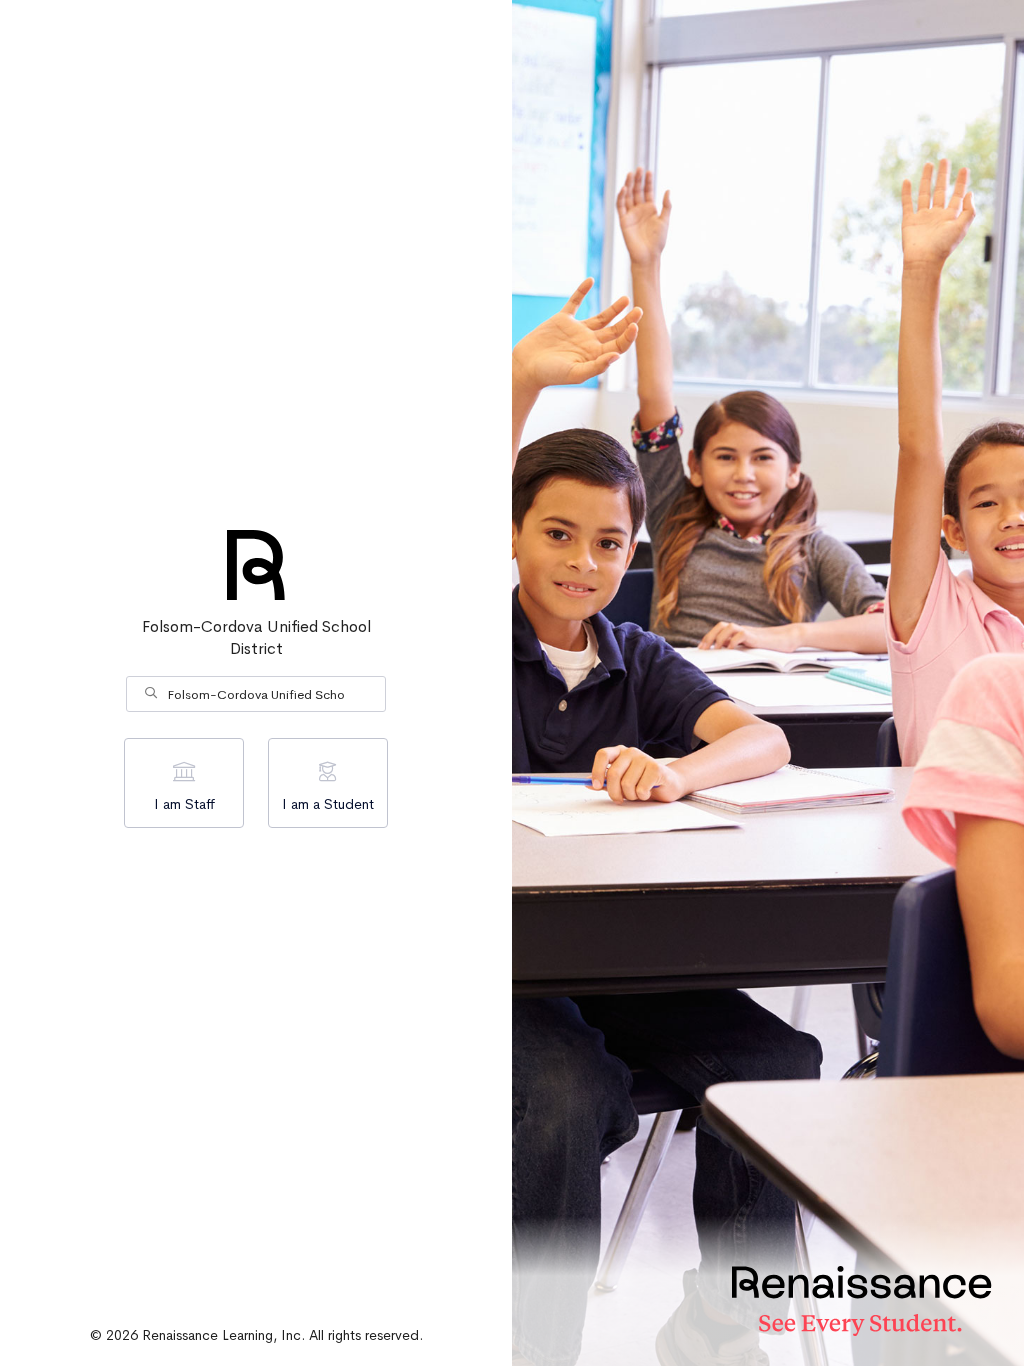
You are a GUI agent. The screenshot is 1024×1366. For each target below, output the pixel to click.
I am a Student (328, 804)
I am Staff (184, 804)
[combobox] (256, 694)
